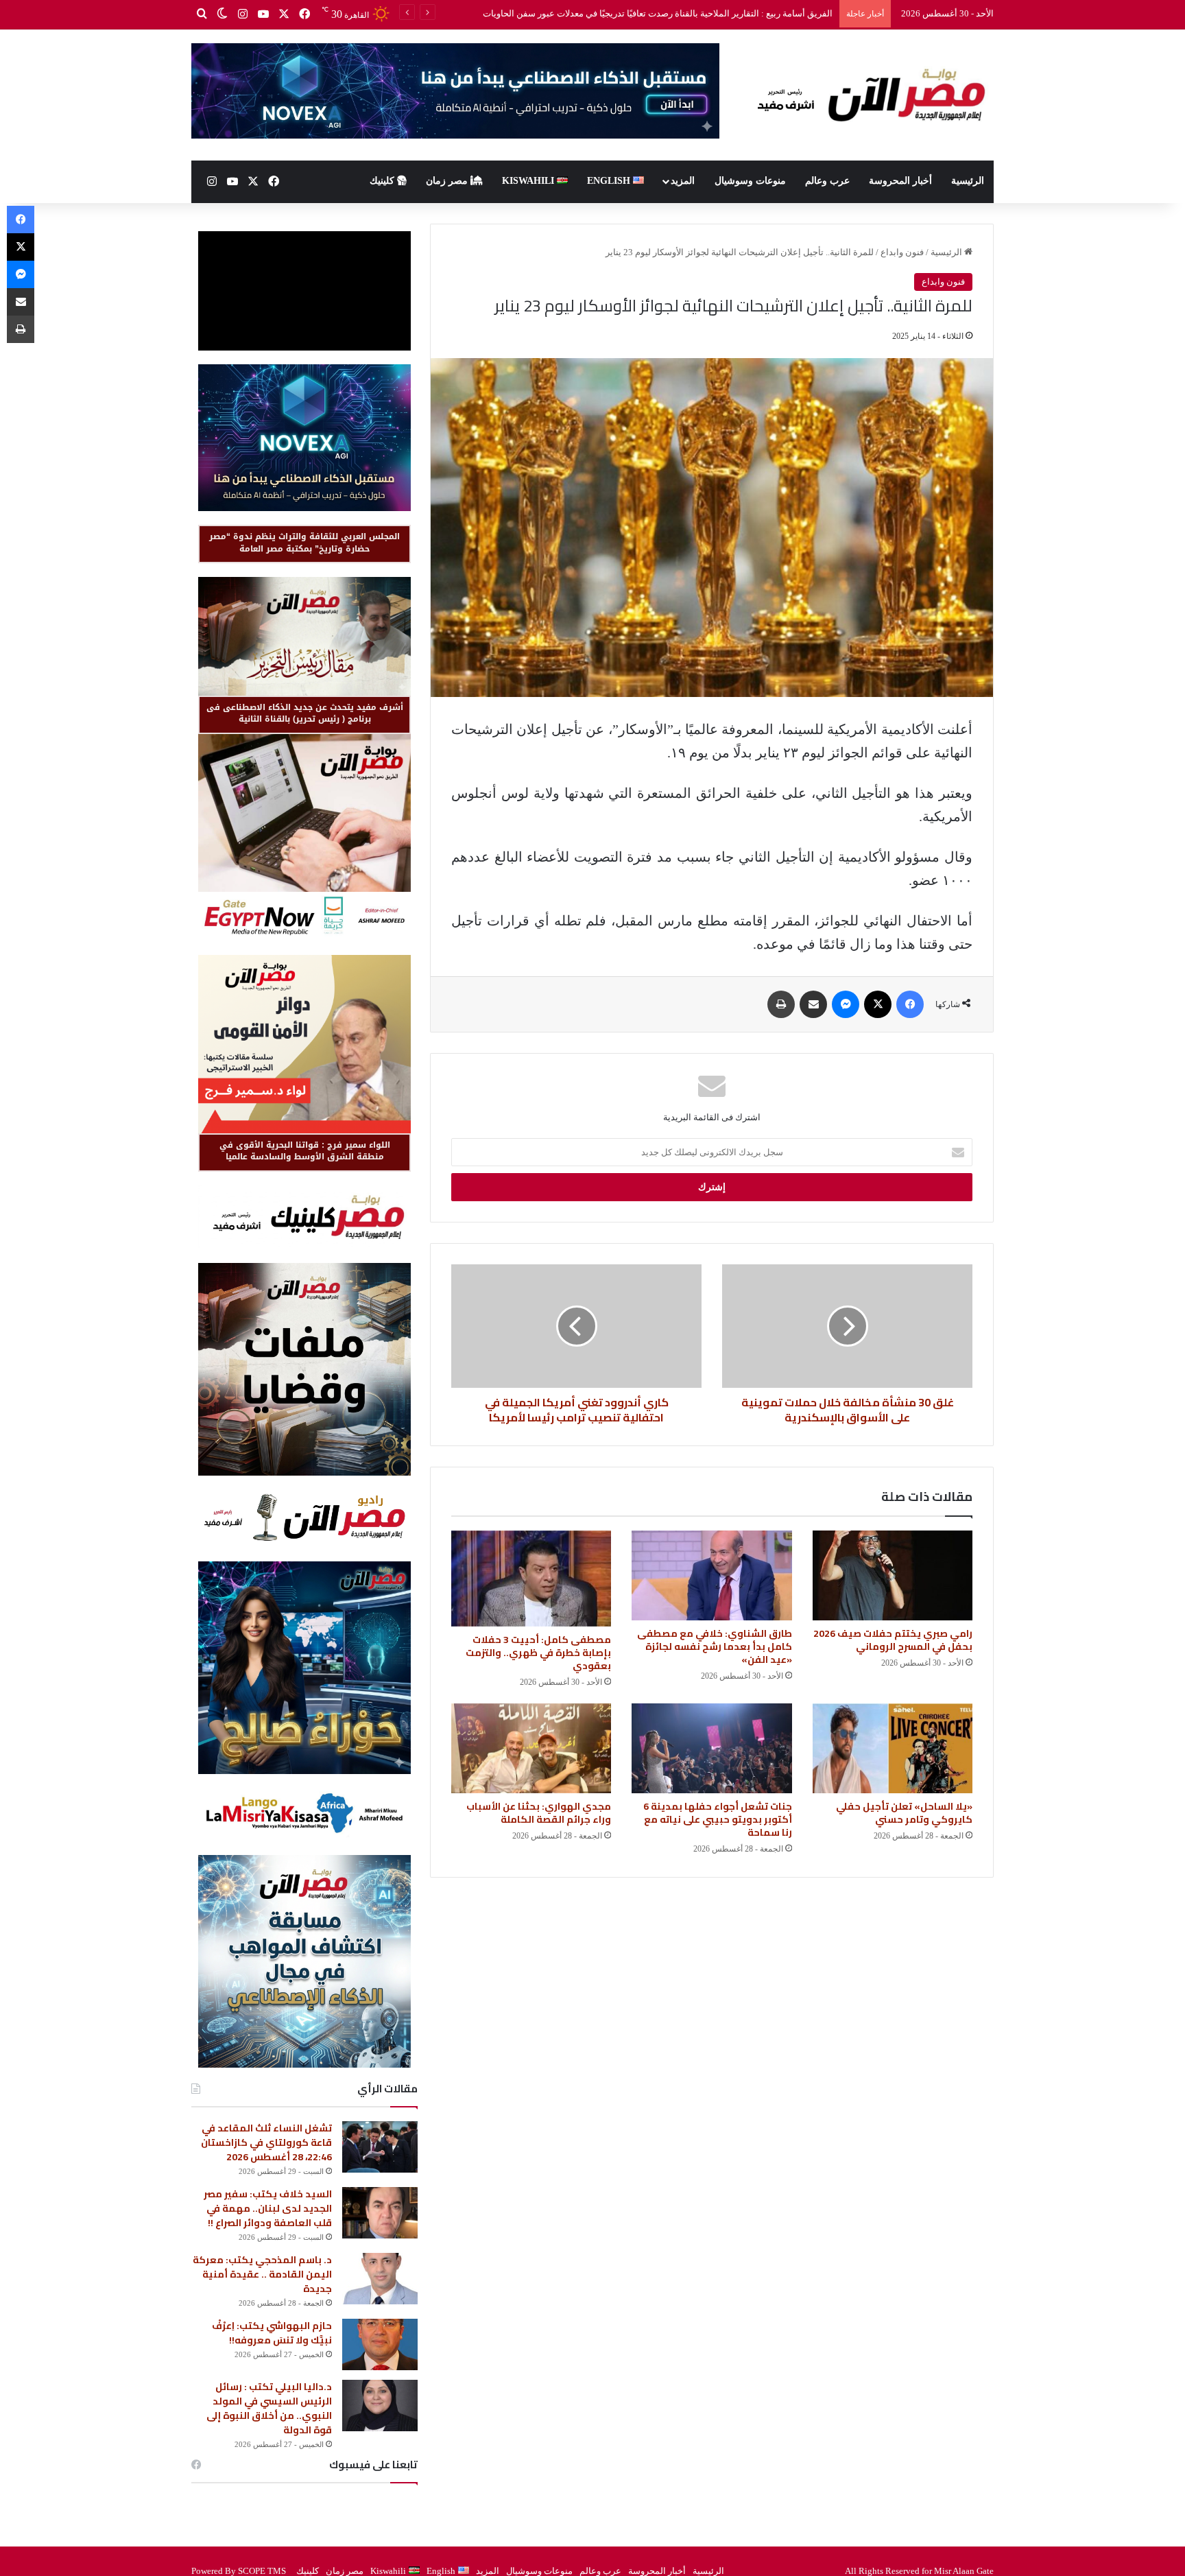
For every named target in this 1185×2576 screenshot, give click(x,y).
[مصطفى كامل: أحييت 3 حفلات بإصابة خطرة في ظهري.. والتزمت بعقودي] (531, 1579)
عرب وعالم (827, 181)
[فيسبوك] (304, 14)
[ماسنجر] (846, 1004)
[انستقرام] (243, 14)
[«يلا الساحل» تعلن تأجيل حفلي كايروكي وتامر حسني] (893, 1749)
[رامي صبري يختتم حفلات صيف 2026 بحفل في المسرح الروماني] (893, 1576)
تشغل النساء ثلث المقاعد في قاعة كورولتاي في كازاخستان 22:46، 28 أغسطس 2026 (266, 2142)
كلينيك (383, 181)
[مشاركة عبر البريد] (813, 1004)
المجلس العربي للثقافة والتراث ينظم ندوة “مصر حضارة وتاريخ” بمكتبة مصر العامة (304, 542)
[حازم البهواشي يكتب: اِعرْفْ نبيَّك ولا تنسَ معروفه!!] (380, 2344)
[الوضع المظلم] (222, 14)
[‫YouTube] (263, 14)
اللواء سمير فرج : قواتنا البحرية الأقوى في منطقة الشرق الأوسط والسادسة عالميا (305, 1151)
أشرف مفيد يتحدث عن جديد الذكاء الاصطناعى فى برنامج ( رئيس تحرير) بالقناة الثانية (305, 713)
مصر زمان (448, 181)
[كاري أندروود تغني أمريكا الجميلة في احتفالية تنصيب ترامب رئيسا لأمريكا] (576, 1326)
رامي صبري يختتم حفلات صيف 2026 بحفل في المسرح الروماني (715, 13)
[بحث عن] (202, 14)
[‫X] (284, 14)
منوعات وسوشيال (750, 181)
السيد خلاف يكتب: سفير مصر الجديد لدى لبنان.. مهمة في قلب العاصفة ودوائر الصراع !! (268, 2208)
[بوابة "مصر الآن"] (867, 95)
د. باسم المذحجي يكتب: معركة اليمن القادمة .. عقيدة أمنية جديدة (262, 2274)
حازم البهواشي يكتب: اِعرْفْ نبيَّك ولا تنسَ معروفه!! (272, 2333)
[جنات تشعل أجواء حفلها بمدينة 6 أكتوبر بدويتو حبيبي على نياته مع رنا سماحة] (711, 1749)
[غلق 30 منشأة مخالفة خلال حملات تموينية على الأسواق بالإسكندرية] (847, 1326)
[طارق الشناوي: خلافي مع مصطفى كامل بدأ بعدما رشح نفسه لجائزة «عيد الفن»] (711, 1576)
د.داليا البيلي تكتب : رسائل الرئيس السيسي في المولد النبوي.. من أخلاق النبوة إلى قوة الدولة (269, 2408)
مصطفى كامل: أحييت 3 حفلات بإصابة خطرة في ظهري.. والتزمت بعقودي (538, 1653)
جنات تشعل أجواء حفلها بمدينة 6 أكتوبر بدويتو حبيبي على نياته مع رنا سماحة (718, 1819)
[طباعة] (781, 1004)
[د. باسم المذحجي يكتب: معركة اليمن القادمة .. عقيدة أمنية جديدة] (380, 2279)
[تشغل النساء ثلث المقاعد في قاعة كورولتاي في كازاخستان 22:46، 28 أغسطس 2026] (380, 2147)
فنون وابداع (902, 252)
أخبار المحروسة (900, 181)
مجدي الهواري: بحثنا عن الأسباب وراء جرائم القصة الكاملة (539, 1813)
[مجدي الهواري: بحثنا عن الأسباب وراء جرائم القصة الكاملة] (531, 1748)
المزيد (683, 181)
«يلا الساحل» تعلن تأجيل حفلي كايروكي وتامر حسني (904, 1813)
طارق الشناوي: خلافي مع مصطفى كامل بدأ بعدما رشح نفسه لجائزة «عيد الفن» (715, 1646)
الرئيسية (968, 181)
